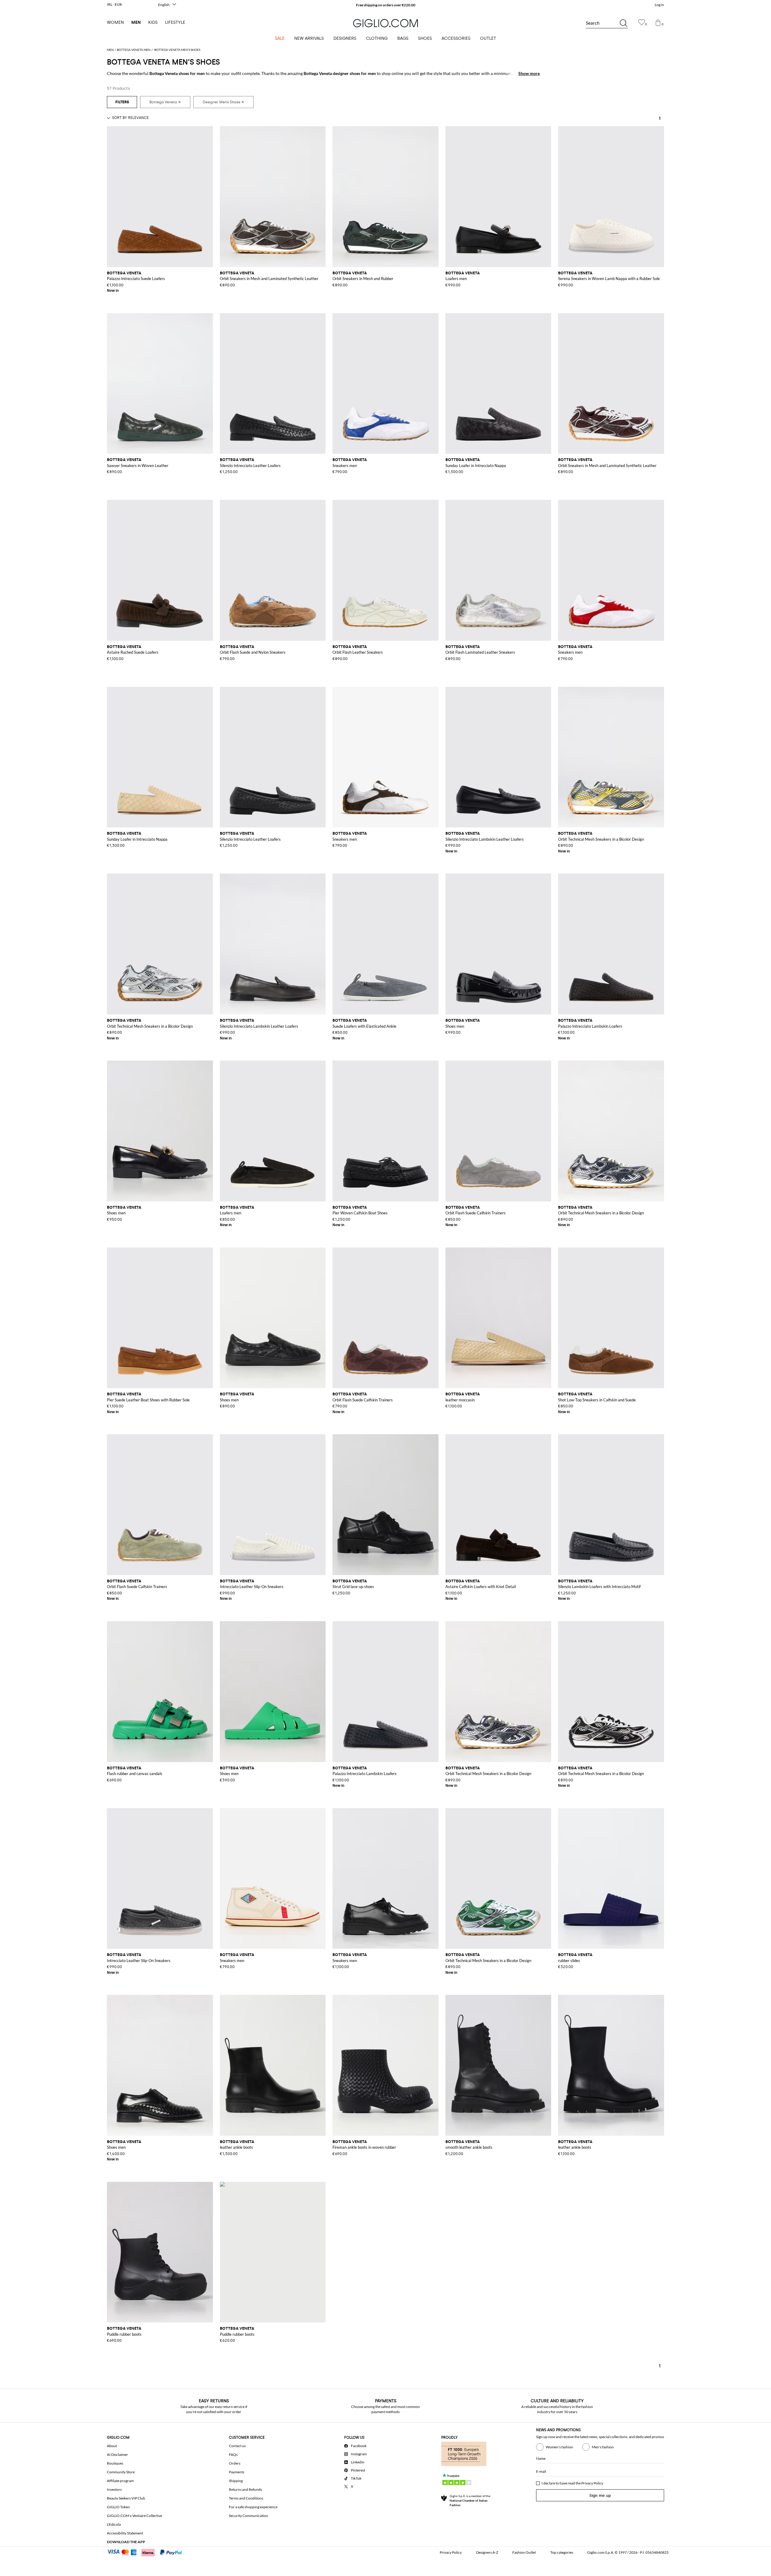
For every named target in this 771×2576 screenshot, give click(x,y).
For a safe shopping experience (253, 2507)
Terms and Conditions (246, 2498)
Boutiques (115, 2463)
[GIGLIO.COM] (385, 23)
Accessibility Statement (125, 2533)
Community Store (121, 2472)
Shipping (236, 2481)
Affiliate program (120, 2481)
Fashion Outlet (524, 2552)
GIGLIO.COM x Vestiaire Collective (134, 2516)
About (112, 2446)
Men (136, 22)
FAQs (233, 2455)
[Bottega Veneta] (165, 102)
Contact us (237, 2446)
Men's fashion (603, 2447)
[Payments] (147, 2552)
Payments (237, 2472)
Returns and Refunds (245, 2489)
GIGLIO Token (118, 2507)
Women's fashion (559, 2447)
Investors (114, 2489)
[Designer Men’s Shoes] (223, 102)
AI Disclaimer (117, 2455)
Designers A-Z (487, 2552)
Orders (235, 2463)
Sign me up (600, 2495)
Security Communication (248, 2516)
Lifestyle (175, 22)
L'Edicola (114, 2524)
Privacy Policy (592, 2483)
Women (115, 22)
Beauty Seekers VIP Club (126, 2498)
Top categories (562, 2552)
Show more (529, 73)
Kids (153, 22)
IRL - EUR (114, 4)
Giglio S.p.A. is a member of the (470, 2500)
